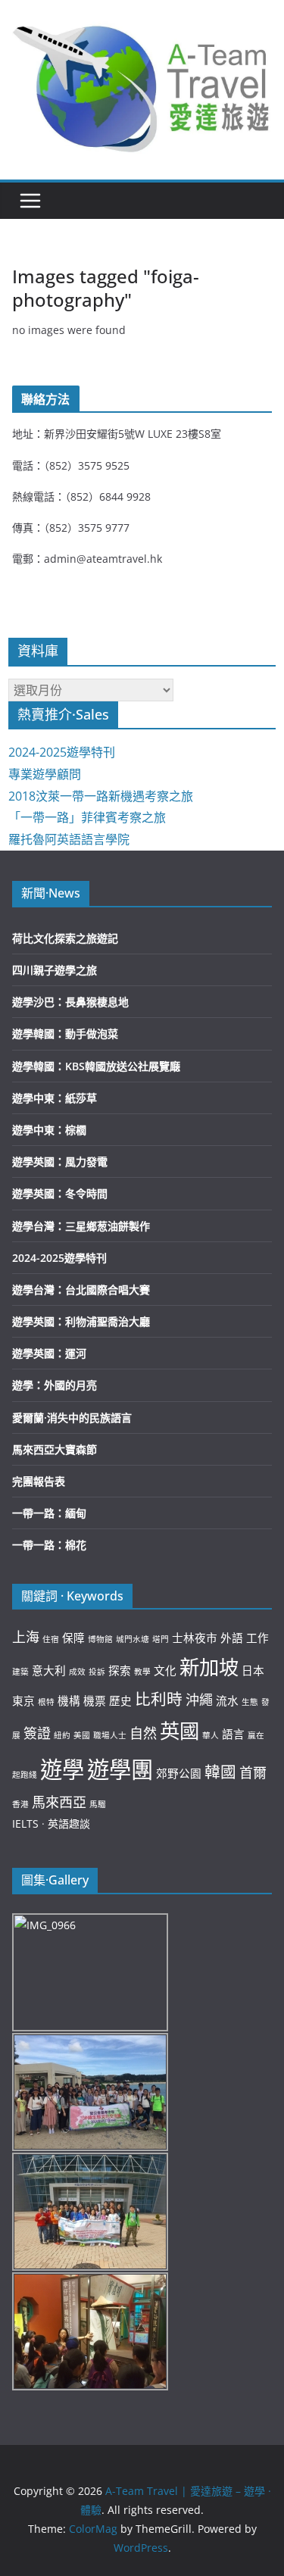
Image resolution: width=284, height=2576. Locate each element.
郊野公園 (179, 1773)
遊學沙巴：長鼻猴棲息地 (70, 1002)
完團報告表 (39, 1481)
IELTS (25, 1823)
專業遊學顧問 (45, 774)
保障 (73, 1638)
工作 (257, 1638)
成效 (77, 1672)
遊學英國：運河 (49, 1353)
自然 (143, 1733)
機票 (95, 1700)
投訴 (97, 1672)
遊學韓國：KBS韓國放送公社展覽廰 (96, 1066)
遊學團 (120, 1769)
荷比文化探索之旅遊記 (65, 938)
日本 (253, 1670)
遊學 (62, 1769)
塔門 (161, 1639)
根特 (46, 1702)
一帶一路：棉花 (49, 1545)
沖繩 (199, 1700)
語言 (233, 1734)
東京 (23, 1700)
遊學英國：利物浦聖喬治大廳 (81, 1321)
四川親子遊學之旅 (55, 970)
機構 (69, 1700)
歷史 (120, 1700)
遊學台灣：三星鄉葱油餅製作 (81, 1226)
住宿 (51, 1639)
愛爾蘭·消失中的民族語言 (72, 1418)
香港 (20, 1804)
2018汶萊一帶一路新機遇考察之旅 (101, 796)
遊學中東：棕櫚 (49, 1130)
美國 (82, 1735)
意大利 (49, 1670)
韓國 (220, 1772)
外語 (232, 1638)
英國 (179, 1731)
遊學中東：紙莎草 (55, 1098)
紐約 (62, 1735)
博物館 (100, 1639)
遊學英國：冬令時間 (60, 1193)
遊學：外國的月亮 (55, 1385)
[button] (142, 86)
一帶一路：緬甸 (49, 1513)
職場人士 (110, 1735)
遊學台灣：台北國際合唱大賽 (81, 1290)
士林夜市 (195, 1638)
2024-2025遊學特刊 (62, 752)
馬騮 (98, 1804)
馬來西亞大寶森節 (55, 1449)
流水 (227, 1700)
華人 (211, 1735)
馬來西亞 (59, 1802)
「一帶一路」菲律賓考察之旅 (87, 817)
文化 (165, 1670)
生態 (250, 1702)
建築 (20, 1672)
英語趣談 (69, 1823)
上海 (26, 1637)
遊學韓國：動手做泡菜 (65, 1034)
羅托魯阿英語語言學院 (69, 839)
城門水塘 (133, 1639)
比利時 (159, 1699)
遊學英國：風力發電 (60, 1162)
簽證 (37, 1733)
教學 (142, 1672)
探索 (120, 1670)
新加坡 (209, 1667)
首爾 (253, 1772)
